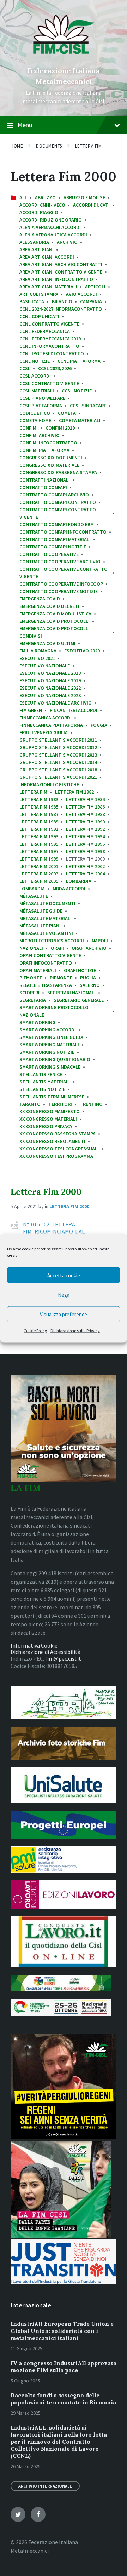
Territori (60, 1104)
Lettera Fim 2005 (39, 881)
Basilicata (32, 301)
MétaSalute (34, 896)
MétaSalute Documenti (47, 903)
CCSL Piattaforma (41, 406)
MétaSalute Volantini (46, 933)
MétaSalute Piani (40, 926)
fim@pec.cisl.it (63, 1658)
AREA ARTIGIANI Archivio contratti (61, 264)
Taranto (30, 1104)
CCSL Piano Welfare (42, 398)
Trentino (91, 1104)
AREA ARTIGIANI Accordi (47, 257)
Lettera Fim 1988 (85, 814)
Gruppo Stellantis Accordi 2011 (58, 740)
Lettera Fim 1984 (85, 799)
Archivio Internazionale (45, 2486)
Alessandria (34, 242)
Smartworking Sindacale (50, 1067)
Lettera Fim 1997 (39, 851)
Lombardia (32, 889)
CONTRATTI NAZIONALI (45, 480)
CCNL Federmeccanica (45, 331)
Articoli (95, 287)
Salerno (90, 985)
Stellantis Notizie (42, 1089)
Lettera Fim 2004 (85, 874)
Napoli (100, 941)
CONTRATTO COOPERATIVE (49, 554)
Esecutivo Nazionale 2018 (50, 673)
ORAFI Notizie (80, 970)
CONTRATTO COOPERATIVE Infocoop (61, 584)
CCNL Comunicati (39, 316)
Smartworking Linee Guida (51, 1037)
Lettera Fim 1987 (39, 814)
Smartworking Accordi (48, 1030)
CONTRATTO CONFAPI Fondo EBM (57, 524)
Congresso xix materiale (49, 465)
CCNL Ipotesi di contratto (52, 353)
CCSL (25, 368)
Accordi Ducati (91, 205)
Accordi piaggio (39, 212)
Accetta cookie (64, 1275)
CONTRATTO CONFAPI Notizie (53, 547)
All (23, 197)
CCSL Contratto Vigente (49, 383)
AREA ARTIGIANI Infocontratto (56, 279)
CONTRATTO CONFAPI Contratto (58, 502)
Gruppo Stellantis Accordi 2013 (58, 755)
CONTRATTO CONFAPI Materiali (55, 539)
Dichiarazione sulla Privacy (75, 1331)
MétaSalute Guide (41, 911)
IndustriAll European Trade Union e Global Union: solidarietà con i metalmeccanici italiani (62, 2331)
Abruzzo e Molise (84, 197)
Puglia (88, 978)
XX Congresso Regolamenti (52, 1141)
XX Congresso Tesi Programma (56, 1156)
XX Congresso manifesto (50, 1111)
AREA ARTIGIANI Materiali (48, 287)
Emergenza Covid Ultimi (47, 643)
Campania (91, 301)
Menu (25, 125)
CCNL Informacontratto (49, 346)
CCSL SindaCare (88, 406)
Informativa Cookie (34, 1645)
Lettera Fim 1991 (39, 829)
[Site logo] (64, 59)
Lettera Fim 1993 (39, 836)
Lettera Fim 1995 (39, 844)
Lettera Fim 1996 (85, 844)
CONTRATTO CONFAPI (43, 487)
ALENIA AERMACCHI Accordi (50, 227)
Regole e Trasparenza (46, 985)
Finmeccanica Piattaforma (51, 725)
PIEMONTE (61, 978)
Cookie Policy (35, 1331)
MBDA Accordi (69, 889)
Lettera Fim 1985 (39, 807)
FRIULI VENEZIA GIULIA (44, 732)
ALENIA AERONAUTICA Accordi (53, 235)
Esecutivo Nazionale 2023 (50, 695)
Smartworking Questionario (55, 1059)
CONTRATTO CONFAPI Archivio (54, 495)
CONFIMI (29, 428)
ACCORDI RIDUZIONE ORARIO (51, 220)
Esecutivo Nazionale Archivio (56, 703)
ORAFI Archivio (89, 948)
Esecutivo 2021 (37, 658)
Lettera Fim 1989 (39, 822)
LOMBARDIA (79, 881)
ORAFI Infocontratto (46, 963)
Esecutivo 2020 (82, 651)
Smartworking (37, 1022)
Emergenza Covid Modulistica (55, 614)
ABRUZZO (45, 197)
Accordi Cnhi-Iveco (42, 205)
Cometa (67, 413)
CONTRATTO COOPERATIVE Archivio (60, 562)
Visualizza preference (64, 1314)
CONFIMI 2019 (60, 428)
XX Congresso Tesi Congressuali (59, 1149)
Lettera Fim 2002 (85, 866)
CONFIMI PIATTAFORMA (44, 450)
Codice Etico (35, 413)
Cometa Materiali (80, 420)
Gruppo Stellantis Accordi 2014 (58, 762)
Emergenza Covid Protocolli (55, 621)
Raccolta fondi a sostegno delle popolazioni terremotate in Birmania (63, 2399)
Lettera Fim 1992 (85, 829)
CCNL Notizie (35, 361)
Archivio (67, 242)
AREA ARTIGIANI (37, 249)
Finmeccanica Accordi (46, 718)
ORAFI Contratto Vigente (50, 955)
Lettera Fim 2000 (46, 1192)
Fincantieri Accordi (74, 710)
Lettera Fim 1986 (85, 807)
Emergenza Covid (40, 599)
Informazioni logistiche (49, 784)
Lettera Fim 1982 (74, 792)
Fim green (31, 710)
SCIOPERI (29, 993)
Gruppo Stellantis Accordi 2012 (58, 747)
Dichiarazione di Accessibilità (46, 1652)
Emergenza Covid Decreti (49, 606)
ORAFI (57, 948)
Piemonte (31, 978)
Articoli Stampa (39, 294)
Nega (64, 1295)
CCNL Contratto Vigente (49, 324)
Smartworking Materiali (49, 1045)
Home (17, 146)
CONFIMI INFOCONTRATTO (48, 443)
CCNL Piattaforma (79, 361)
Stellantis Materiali (45, 1082)
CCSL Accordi (35, 376)
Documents (49, 146)
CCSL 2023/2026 (55, 368)
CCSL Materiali (37, 391)
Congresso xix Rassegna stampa (58, 472)
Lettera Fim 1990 (85, 822)
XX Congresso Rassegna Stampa (58, 1134)
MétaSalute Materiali (46, 918)
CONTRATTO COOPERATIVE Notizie (59, 591)
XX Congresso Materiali (48, 1119)
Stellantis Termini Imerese (52, 1097)
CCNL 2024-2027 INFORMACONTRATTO (61, 309)
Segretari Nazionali (71, 993)
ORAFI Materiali (38, 970)
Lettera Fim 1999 (39, 859)
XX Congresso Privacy (46, 1126)
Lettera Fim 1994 (85, 836)
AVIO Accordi (81, 294)
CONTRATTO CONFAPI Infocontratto (63, 532)
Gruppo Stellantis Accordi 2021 (58, 777)
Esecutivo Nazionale (45, 666)
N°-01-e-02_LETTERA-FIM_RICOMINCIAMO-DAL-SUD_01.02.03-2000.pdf (55, 1231)
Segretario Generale (79, 1000)
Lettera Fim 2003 (39, 874)
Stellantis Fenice (41, 1074)
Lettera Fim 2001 (39, 866)
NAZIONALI (31, 948)
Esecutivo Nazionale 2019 (50, 680)
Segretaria (33, 1000)
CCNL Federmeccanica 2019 (50, 339)
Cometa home (35, 420)
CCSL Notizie (77, 391)
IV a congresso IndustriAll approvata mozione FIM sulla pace (64, 2367)
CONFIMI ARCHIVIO (40, 435)
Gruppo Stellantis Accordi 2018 (58, 770)
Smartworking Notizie (47, 1052)
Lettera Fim (89, 146)
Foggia (99, 725)
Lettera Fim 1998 (85, 851)
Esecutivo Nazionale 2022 (50, 688)
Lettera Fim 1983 (39, 799)
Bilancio (62, 301)
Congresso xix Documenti (51, 458)
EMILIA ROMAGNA (38, 651)
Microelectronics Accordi (52, 941)
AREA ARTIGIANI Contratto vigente (61, 272)
